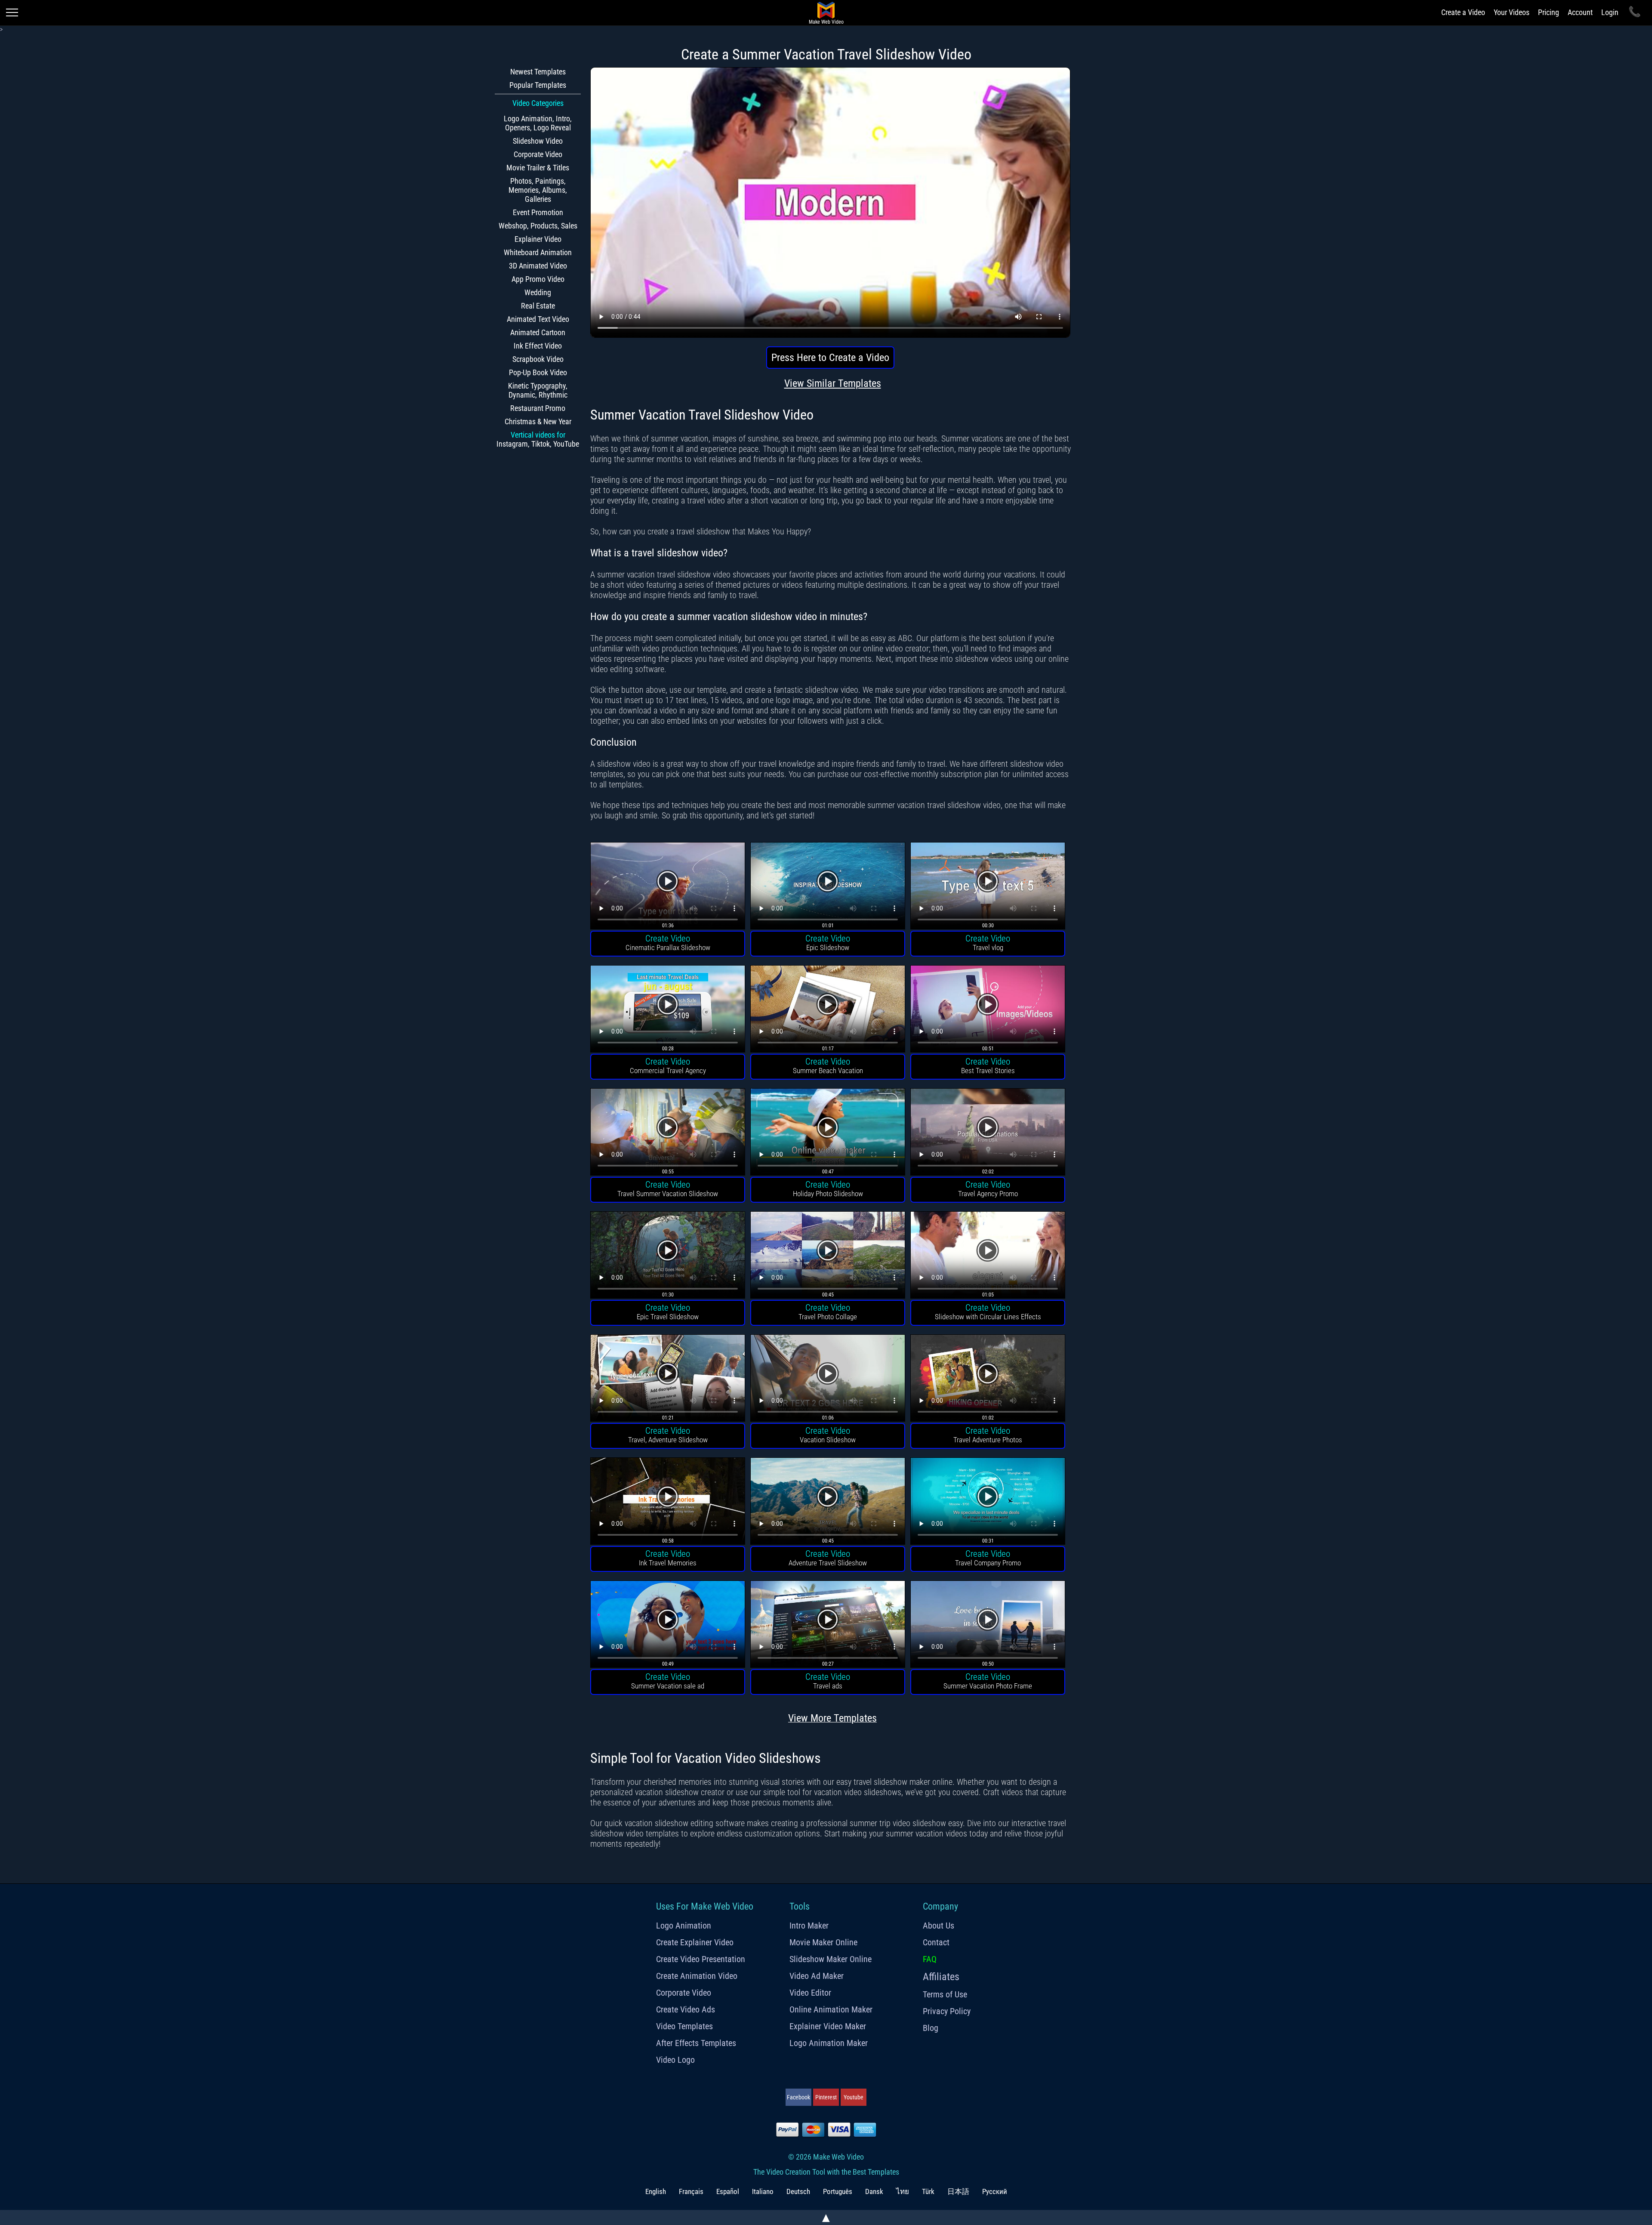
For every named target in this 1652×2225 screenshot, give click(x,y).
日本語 (958, 2191)
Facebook (798, 2097)
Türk (928, 2191)
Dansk (874, 2191)
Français (691, 2191)
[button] (668, 887)
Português (838, 2191)
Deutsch (798, 2191)
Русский (995, 2191)
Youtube (854, 2097)
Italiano (763, 2191)
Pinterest (826, 2097)
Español (728, 2191)
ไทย (903, 2191)
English (656, 2191)
